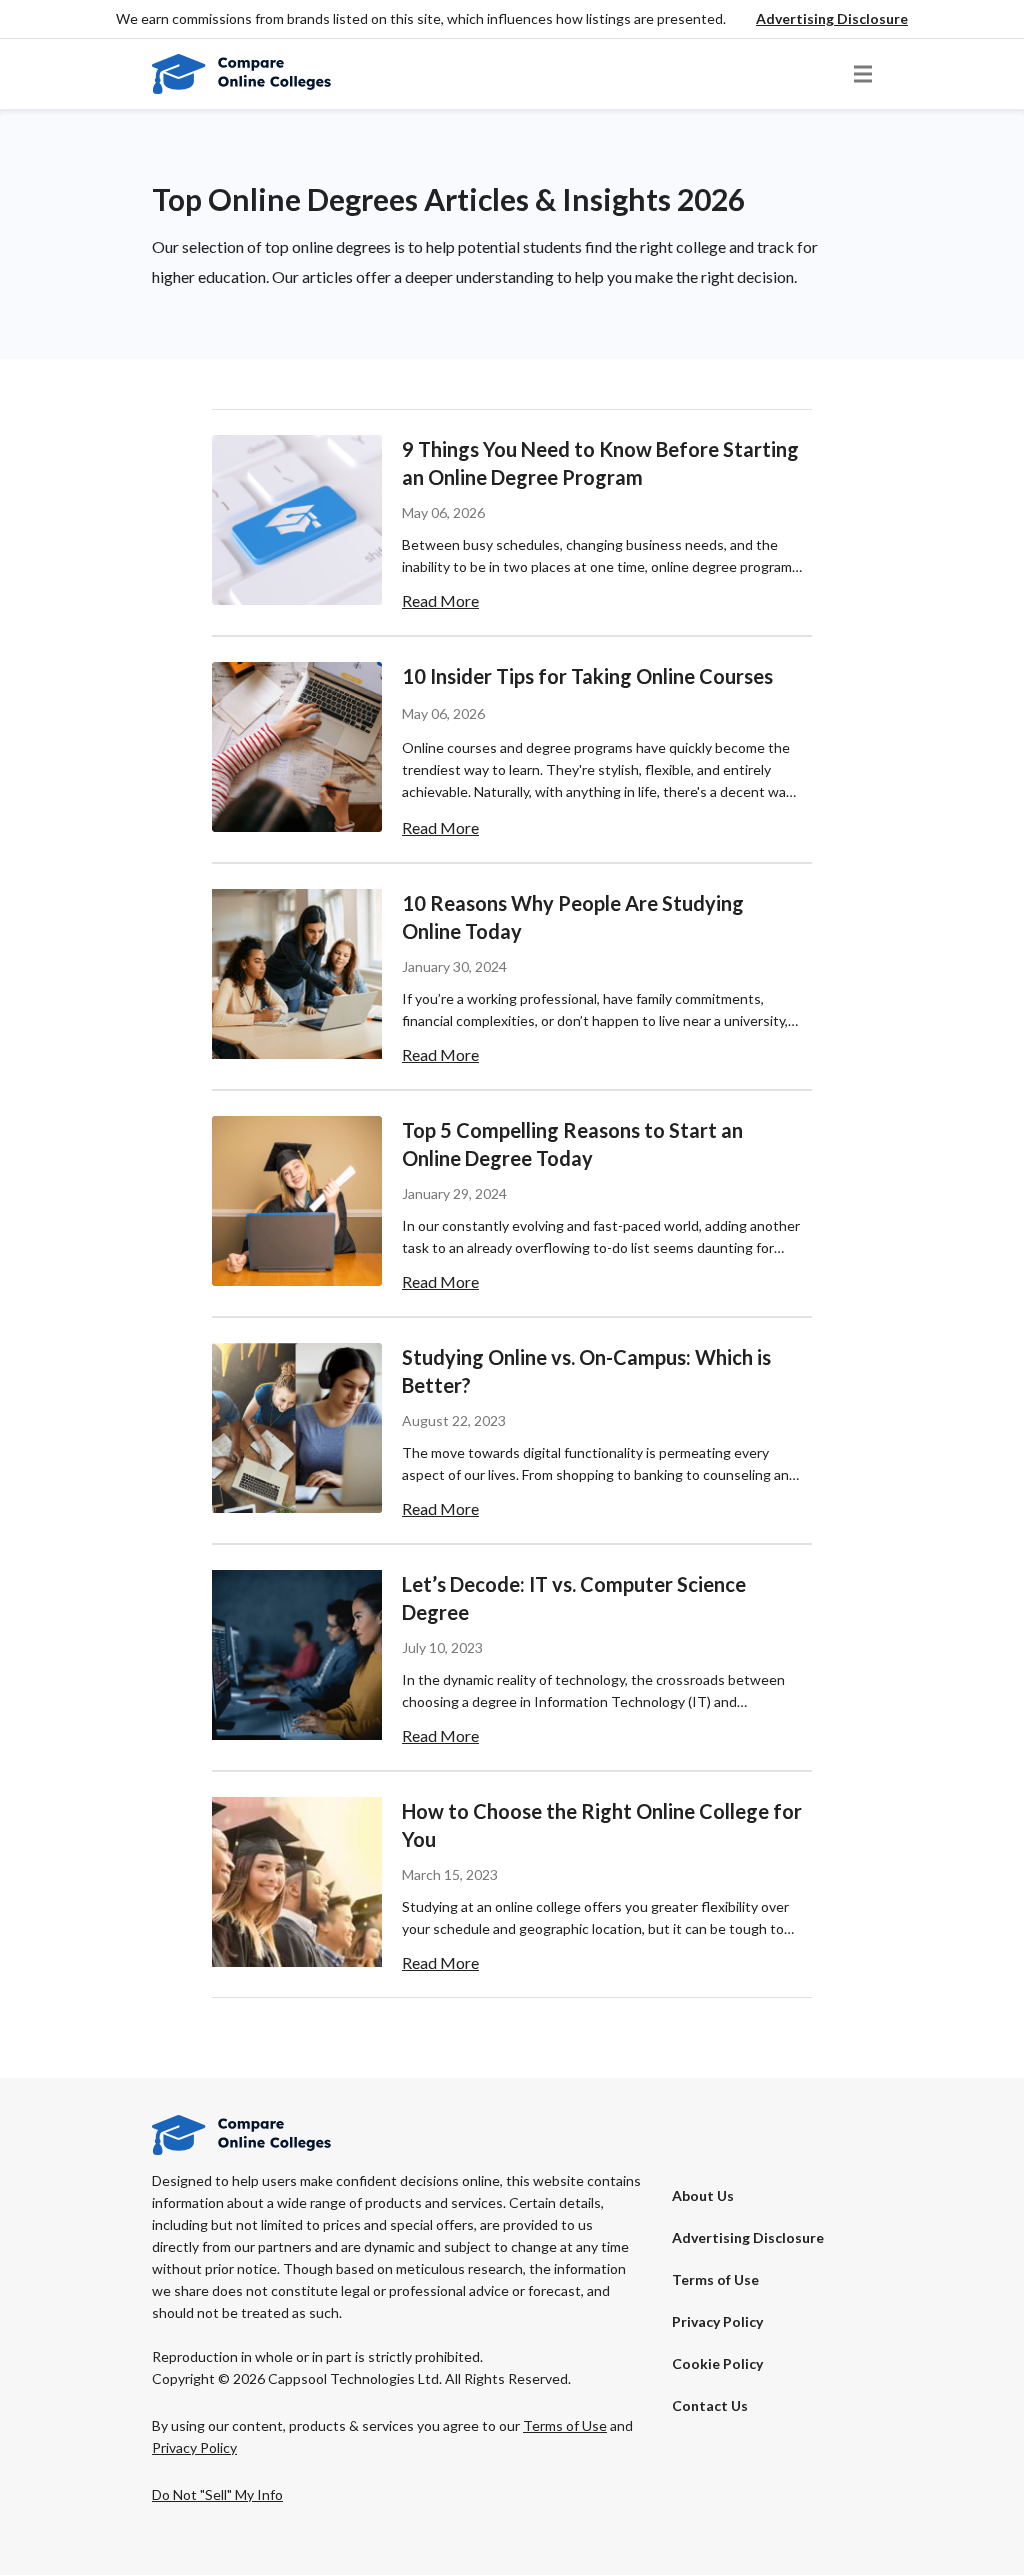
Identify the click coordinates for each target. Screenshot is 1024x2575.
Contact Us (710, 2405)
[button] (832, 19)
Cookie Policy (717, 2363)
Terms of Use (715, 2279)
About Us (703, 2195)
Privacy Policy (717, 2321)
